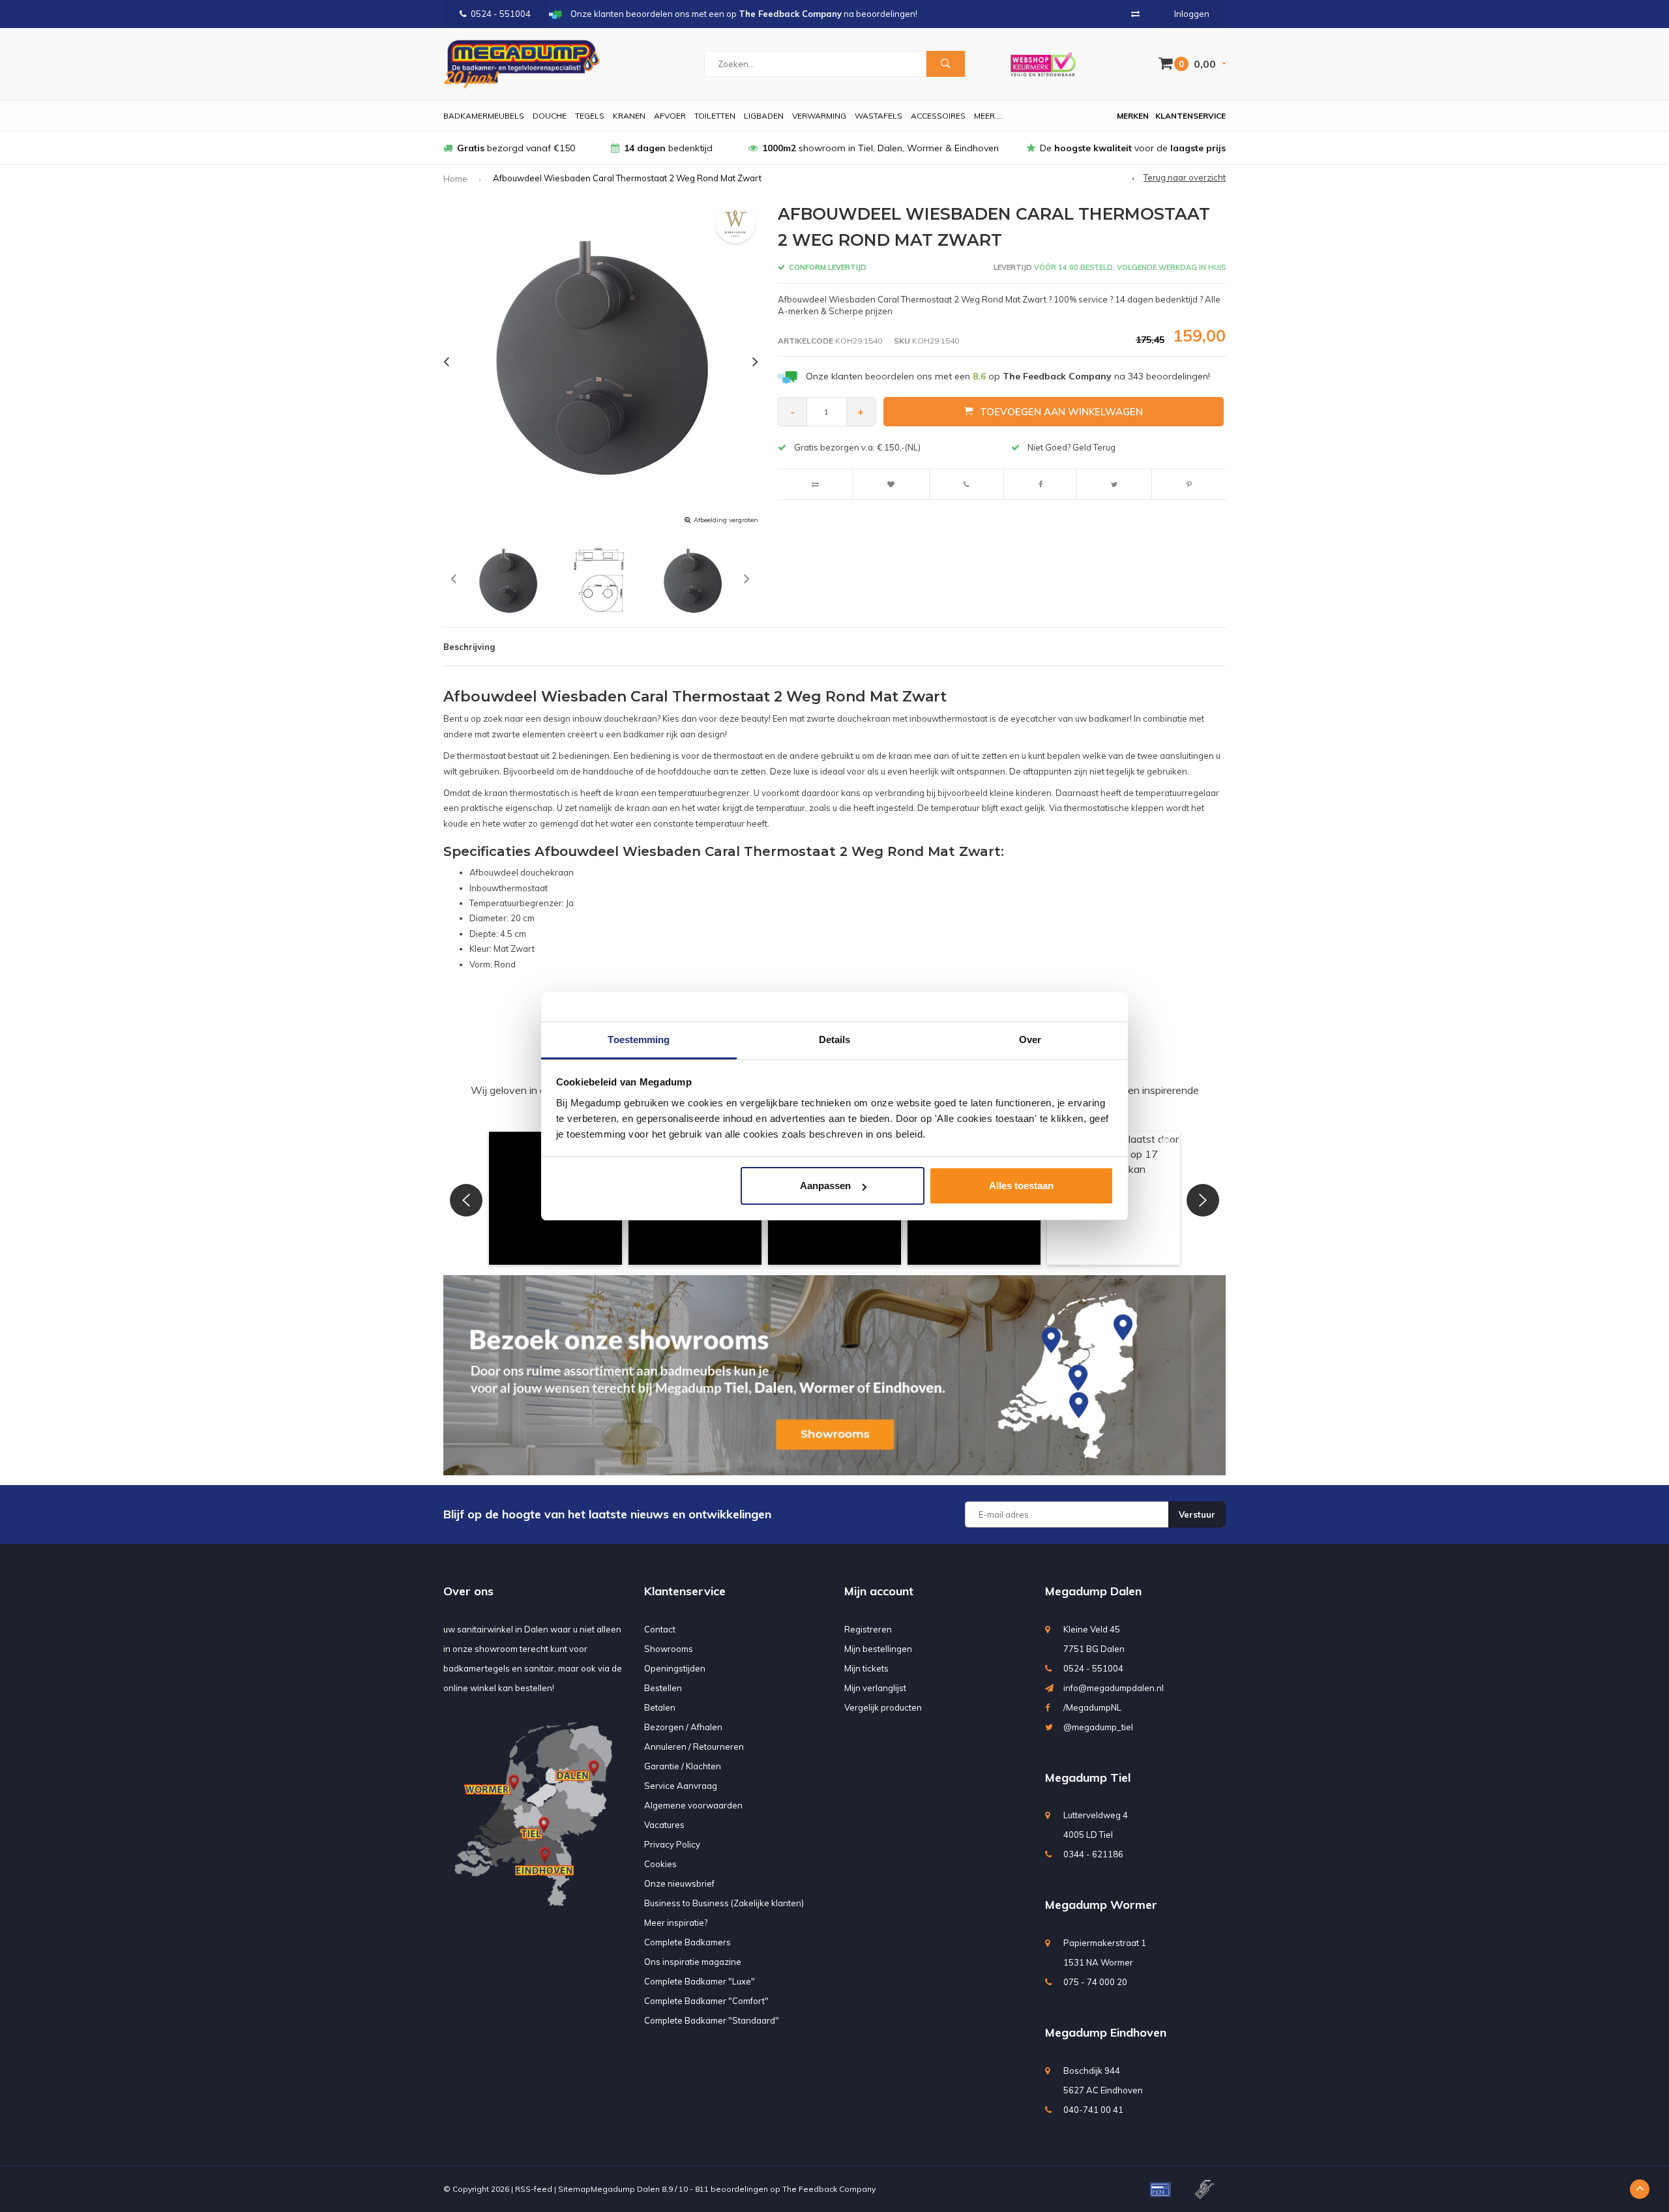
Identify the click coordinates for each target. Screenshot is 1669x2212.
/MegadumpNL (1092, 1707)
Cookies (660, 1864)
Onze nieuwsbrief (679, 1883)
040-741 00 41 (1093, 2110)
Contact (660, 1629)
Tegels (590, 116)
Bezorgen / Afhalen (683, 1727)
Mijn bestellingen (878, 1649)
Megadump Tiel (1088, 1777)
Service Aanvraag (681, 1786)
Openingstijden (675, 1668)
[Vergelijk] (1135, 14)
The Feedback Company (829, 2189)
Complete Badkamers (687, 1942)
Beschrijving (469, 647)
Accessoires (938, 116)
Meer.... (988, 116)
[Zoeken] (945, 64)
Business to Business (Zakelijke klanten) (724, 1903)
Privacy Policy (672, 1844)
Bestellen (663, 1688)
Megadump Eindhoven (1106, 2032)
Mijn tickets (866, 1668)
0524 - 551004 (501, 14)
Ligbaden (764, 116)
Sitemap (574, 2189)
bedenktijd (668, 148)
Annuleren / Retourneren (694, 1747)
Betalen (660, 1707)
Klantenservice (1190, 116)
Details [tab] (835, 1040)
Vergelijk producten (883, 1707)
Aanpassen (825, 1186)
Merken (1133, 116)
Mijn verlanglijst (875, 1688)
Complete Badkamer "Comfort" (706, 2001)
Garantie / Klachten (683, 1766)
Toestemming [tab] (639, 1040)
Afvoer (670, 116)
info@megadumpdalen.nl (1114, 1688)
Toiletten (715, 116)
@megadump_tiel (1098, 1727)
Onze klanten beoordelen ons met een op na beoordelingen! (1008, 376)
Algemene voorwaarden (693, 1805)
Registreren (868, 1629)
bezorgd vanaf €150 (516, 148)
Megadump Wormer (1101, 1905)
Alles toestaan (1021, 1186)
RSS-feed (534, 2189)
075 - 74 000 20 (1095, 1982)
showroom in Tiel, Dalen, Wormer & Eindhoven (880, 148)
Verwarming (819, 116)
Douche (550, 116)
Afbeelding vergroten (726, 520)
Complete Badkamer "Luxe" (700, 1981)
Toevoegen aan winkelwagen (1061, 412)
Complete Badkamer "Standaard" (712, 2020)
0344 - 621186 (1093, 1854)
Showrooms (669, 1649)
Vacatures (664, 1825)
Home (455, 179)
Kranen (629, 116)
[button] (466, 1200)
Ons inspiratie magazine (693, 1962)
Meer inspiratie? (676, 1923)
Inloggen (1192, 14)
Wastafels (879, 116)
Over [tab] (1030, 1040)
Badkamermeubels (484, 116)
